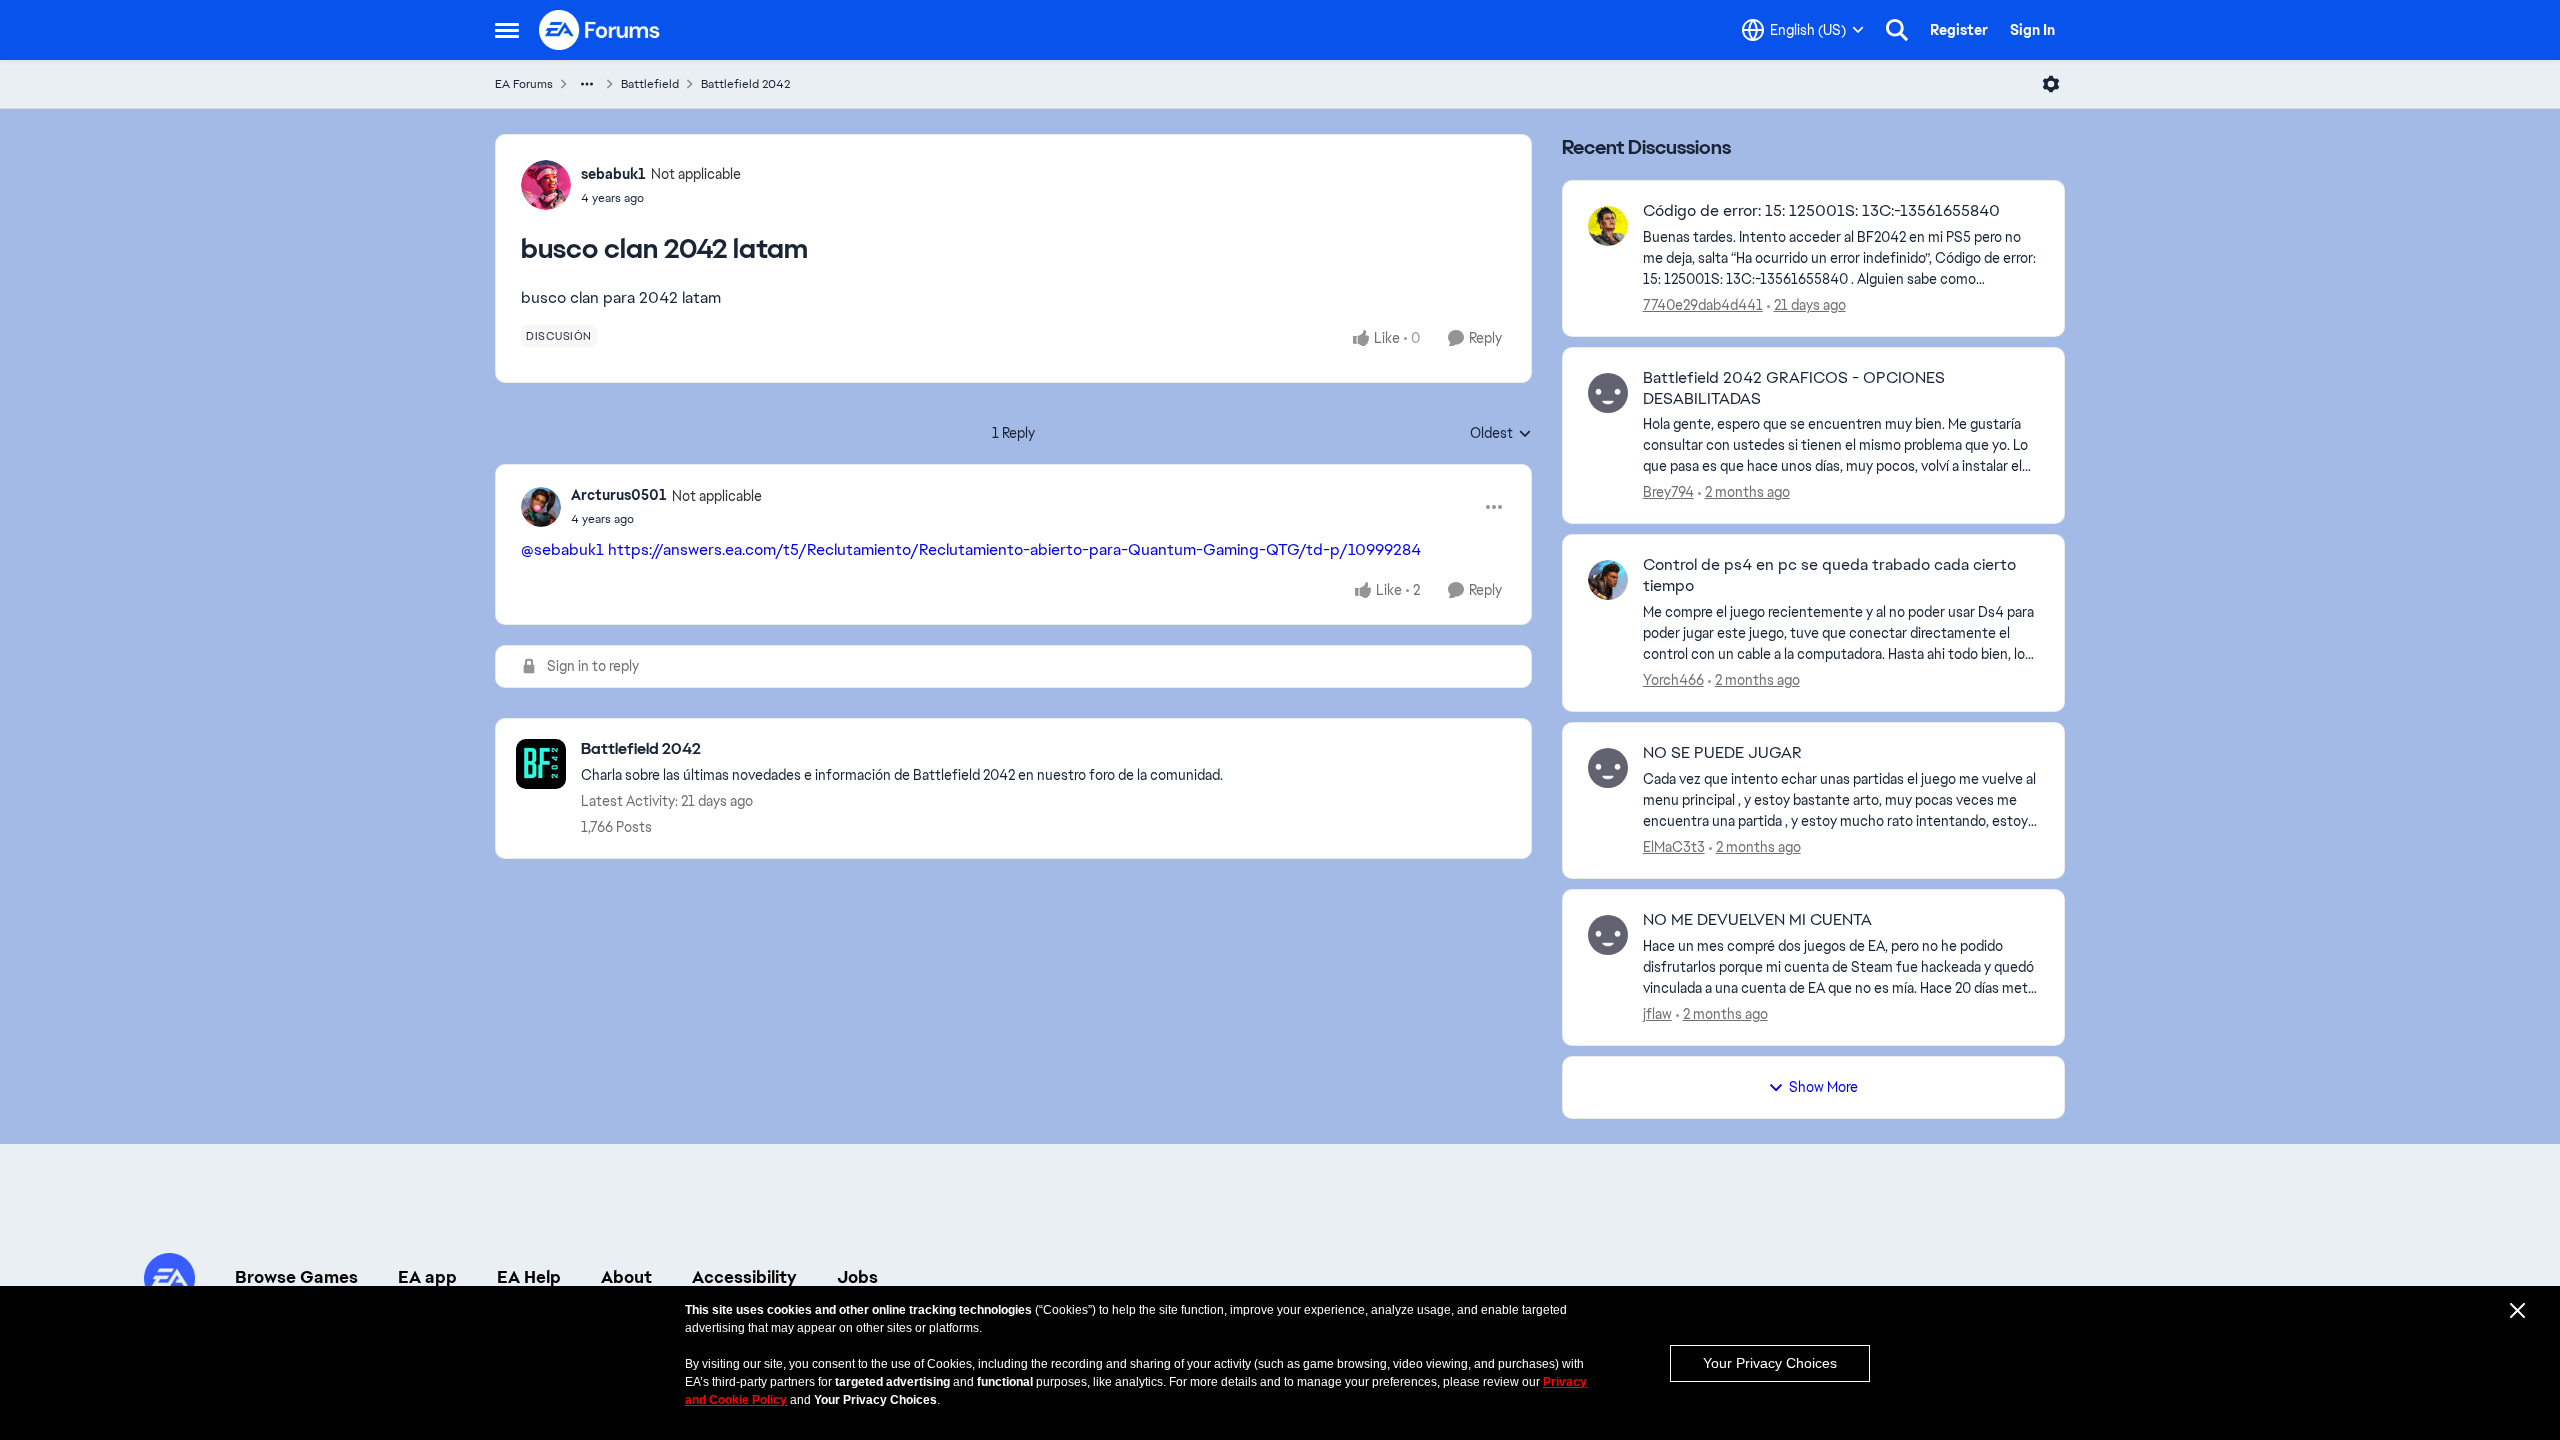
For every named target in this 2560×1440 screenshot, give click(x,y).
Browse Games (296, 1277)
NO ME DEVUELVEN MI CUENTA (1757, 920)
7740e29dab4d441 (1703, 305)
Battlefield (650, 84)
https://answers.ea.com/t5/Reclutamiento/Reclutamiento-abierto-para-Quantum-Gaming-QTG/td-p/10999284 (1014, 549)
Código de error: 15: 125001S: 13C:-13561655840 (1821, 211)
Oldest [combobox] (1501, 434)
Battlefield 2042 (745, 84)
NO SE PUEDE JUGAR (1722, 753)
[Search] (1897, 30)
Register (1959, 30)
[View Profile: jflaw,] (1608, 935)
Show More (1823, 1087)
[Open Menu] (2051, 84)
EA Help (529, 1277)
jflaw (1657, 1014)
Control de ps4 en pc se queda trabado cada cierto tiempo (1829, 575)
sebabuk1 (613, 174)
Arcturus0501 (619, 495)
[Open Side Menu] (507, 30)
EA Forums (524, 84)
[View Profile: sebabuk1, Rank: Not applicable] (546, 185)
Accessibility (744, 1277)
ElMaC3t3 (1674, 847)
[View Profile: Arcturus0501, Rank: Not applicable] (541, 507)
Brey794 (1668, 492)
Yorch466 (1673, 680)
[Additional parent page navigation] (587, 84)
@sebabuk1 (562, 549)
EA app (427, 1277)
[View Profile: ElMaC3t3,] (1608, 768)
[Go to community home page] (600, 30)
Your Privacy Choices (1770, 1363)
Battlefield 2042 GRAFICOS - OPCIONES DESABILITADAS (1794, 388)
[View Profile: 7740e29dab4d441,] (1608, 226)
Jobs (857, 1277)
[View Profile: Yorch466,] (1608, 580)
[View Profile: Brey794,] (1608, 393)
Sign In (2032, 30)
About (626, 1277)
